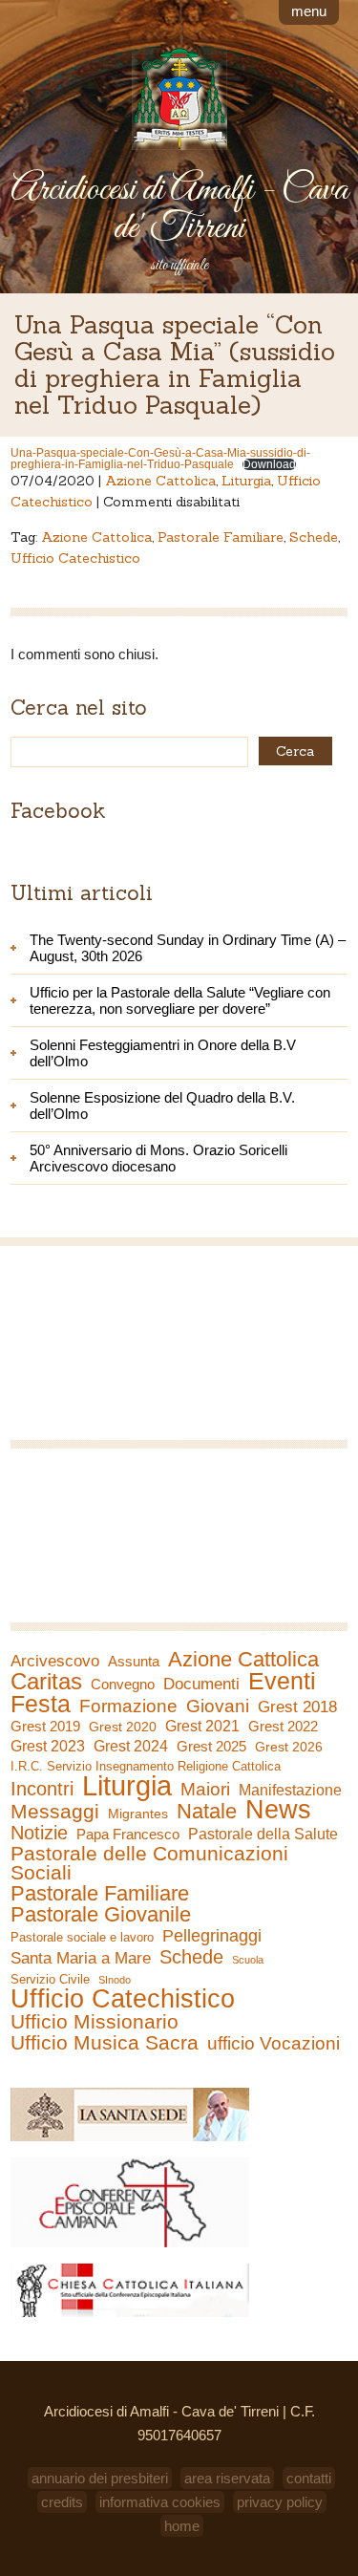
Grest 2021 (202, 1726)
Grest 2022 (283, 1726)
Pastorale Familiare (221, 537)
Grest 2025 (211, 1747)
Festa (41, 1704)
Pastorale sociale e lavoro (82, 1937)
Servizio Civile (50, 1979)
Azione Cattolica (160, 481)
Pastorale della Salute (263, 1834)
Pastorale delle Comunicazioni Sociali (149, 1863)
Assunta (134, 1661)
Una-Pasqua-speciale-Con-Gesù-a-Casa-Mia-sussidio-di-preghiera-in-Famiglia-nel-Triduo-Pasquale (160, 459)
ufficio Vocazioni (274, 2044)
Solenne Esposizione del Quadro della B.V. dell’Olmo (162, 1106)
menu (309, 11)
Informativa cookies (160, 2502)
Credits (62, 2502)
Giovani (218, 1707)
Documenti (201, 1684)
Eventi (282, 1681)
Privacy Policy (280, 2502)
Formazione (128, 1707)
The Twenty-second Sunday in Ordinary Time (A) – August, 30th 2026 (188, 948)
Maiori (205, 1790)
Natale (207, 1812)
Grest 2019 (45, 1726)
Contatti (309, 2478)
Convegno (123, 1685)
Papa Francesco (128, 1834)
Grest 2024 (131, 1746)
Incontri (42, 1789)
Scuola (248, 1960)
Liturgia (246, 481)
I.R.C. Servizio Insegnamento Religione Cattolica (146, 1766)
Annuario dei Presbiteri (100, 2478)
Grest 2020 (123, 1727)
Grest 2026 (289, 1747)
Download (269, 464)
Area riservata (227, 2478)
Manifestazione (290, 1790)
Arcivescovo (55, 1661)
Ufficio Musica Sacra (105, 2043)
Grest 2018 (297, 1707)
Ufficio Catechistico (75, 558)
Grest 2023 (48, 1746)
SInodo (115, 1980)
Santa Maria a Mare (81, 1958)
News (278, 1810)
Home (182, 2526)
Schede (314, 537)
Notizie (39, 1833)
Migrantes (138, 1814)
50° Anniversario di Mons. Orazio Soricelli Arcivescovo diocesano (158, 1158)
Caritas (46, 1682)
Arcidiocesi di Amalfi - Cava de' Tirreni (179, 209)
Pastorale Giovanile (101, 1915)
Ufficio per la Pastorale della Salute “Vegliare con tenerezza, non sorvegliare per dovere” (180, 1000)
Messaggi (55, 1812)
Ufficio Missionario (95, 2022)
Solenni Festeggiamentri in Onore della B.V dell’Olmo (163, 1053)
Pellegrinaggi (212, 1936)
